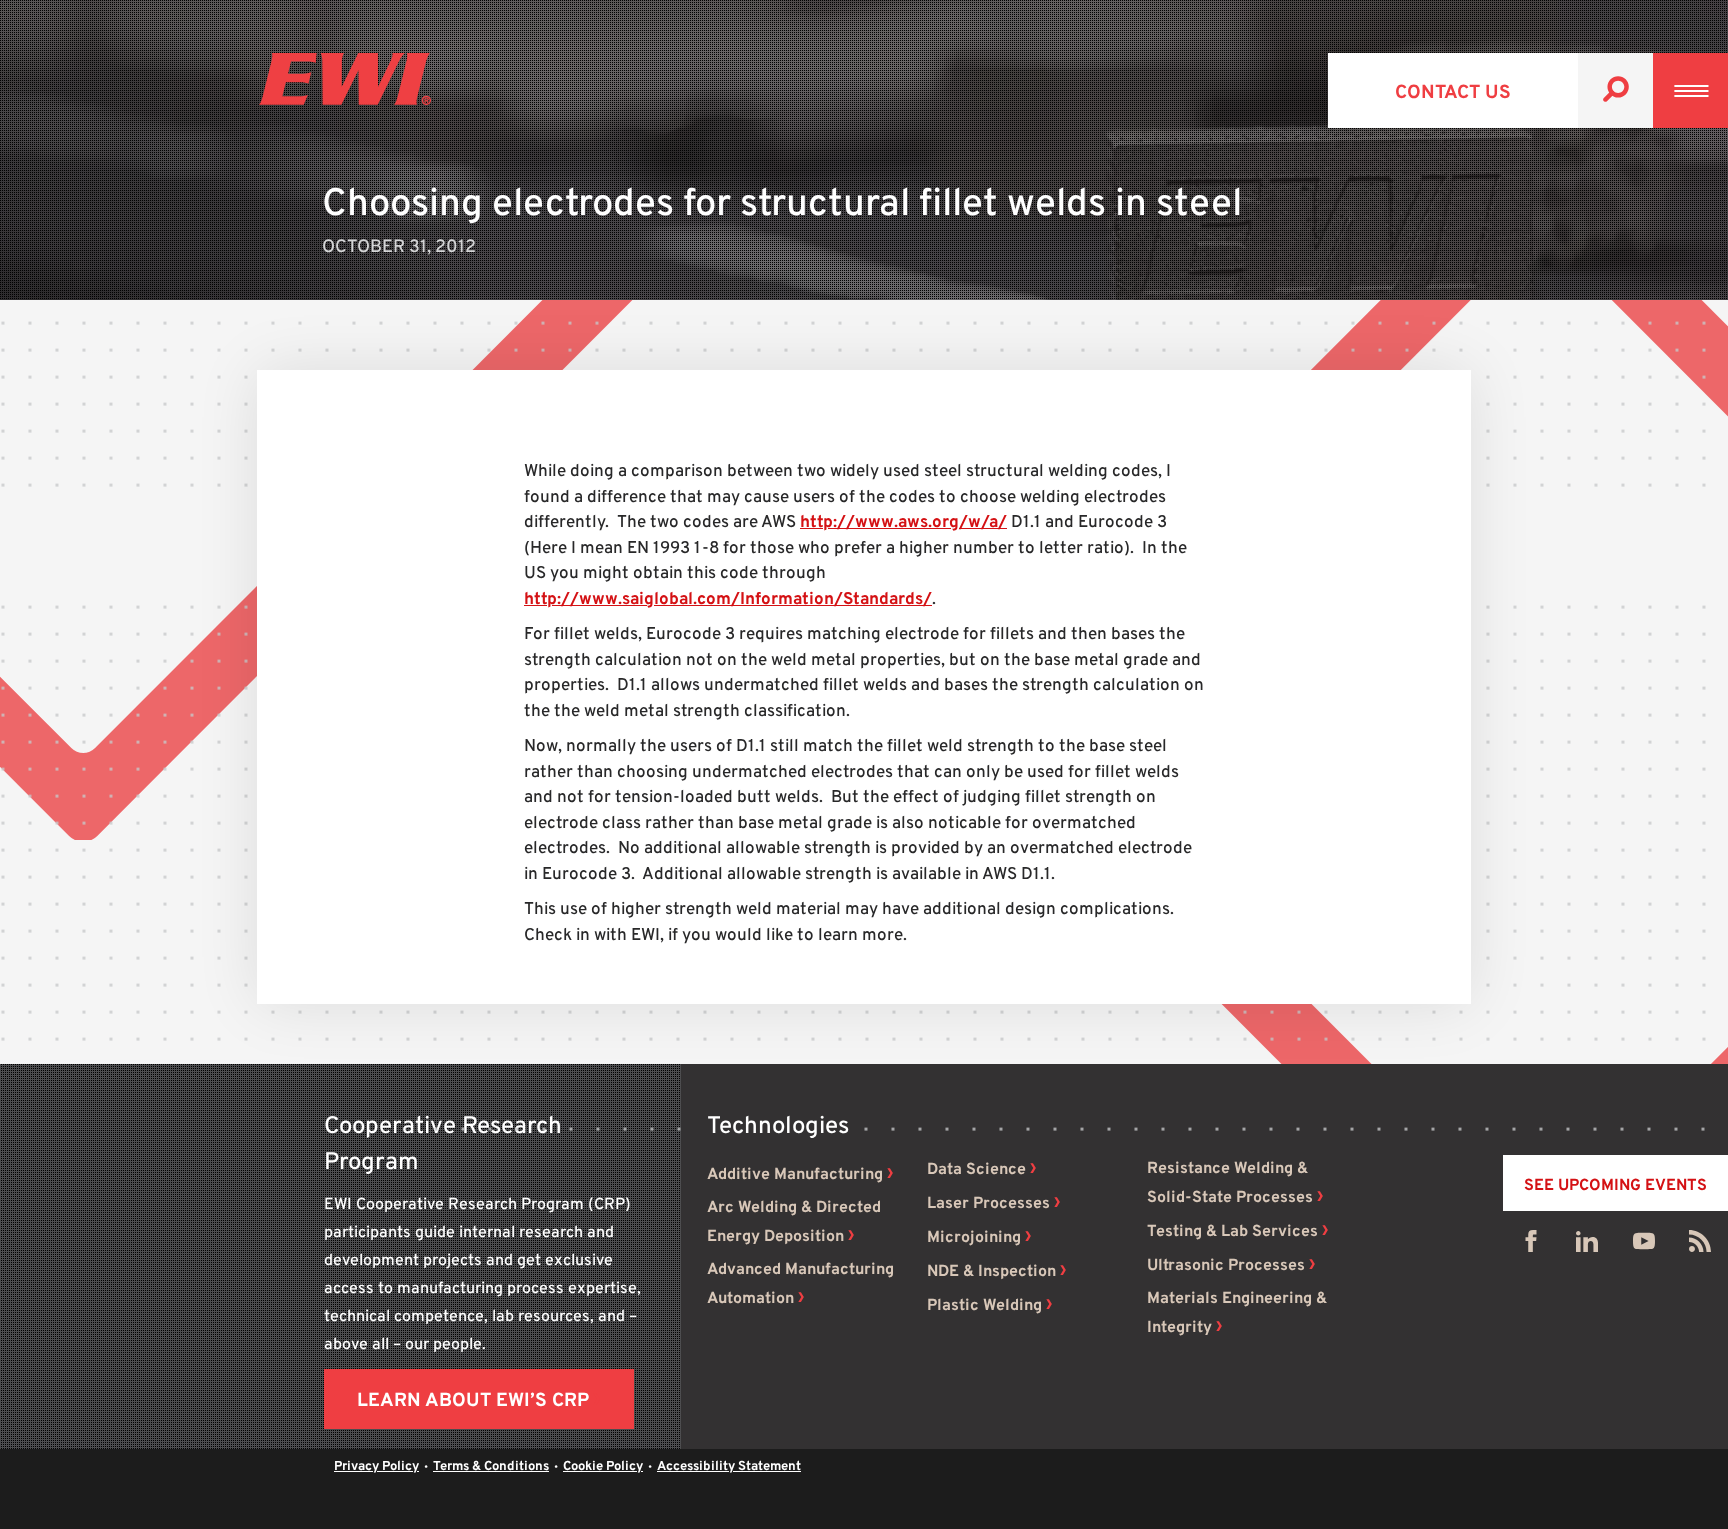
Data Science (976, 1170)
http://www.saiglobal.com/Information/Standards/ (728, 600)
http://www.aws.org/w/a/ (903, 523)
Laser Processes (988, 1204)
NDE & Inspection (991, 1272)
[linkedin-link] (1587, 1246)
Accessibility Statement (729, 1467)
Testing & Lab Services (1232, 1232)
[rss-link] (1700, 1246)
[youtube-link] (1644, 1246)
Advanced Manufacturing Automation (800, 1284)
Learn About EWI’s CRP (473, 1401)
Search (1615, 90)
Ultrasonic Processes (1226, 1266)
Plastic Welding (984, 1306)
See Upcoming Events (1615, 1186)
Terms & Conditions (491, 1467)
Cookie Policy (603, 1467)
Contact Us (1453, 93)
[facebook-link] (1531, 1246)
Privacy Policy (376, 1467)
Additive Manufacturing (795, 1175)
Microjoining (974, 1238)
